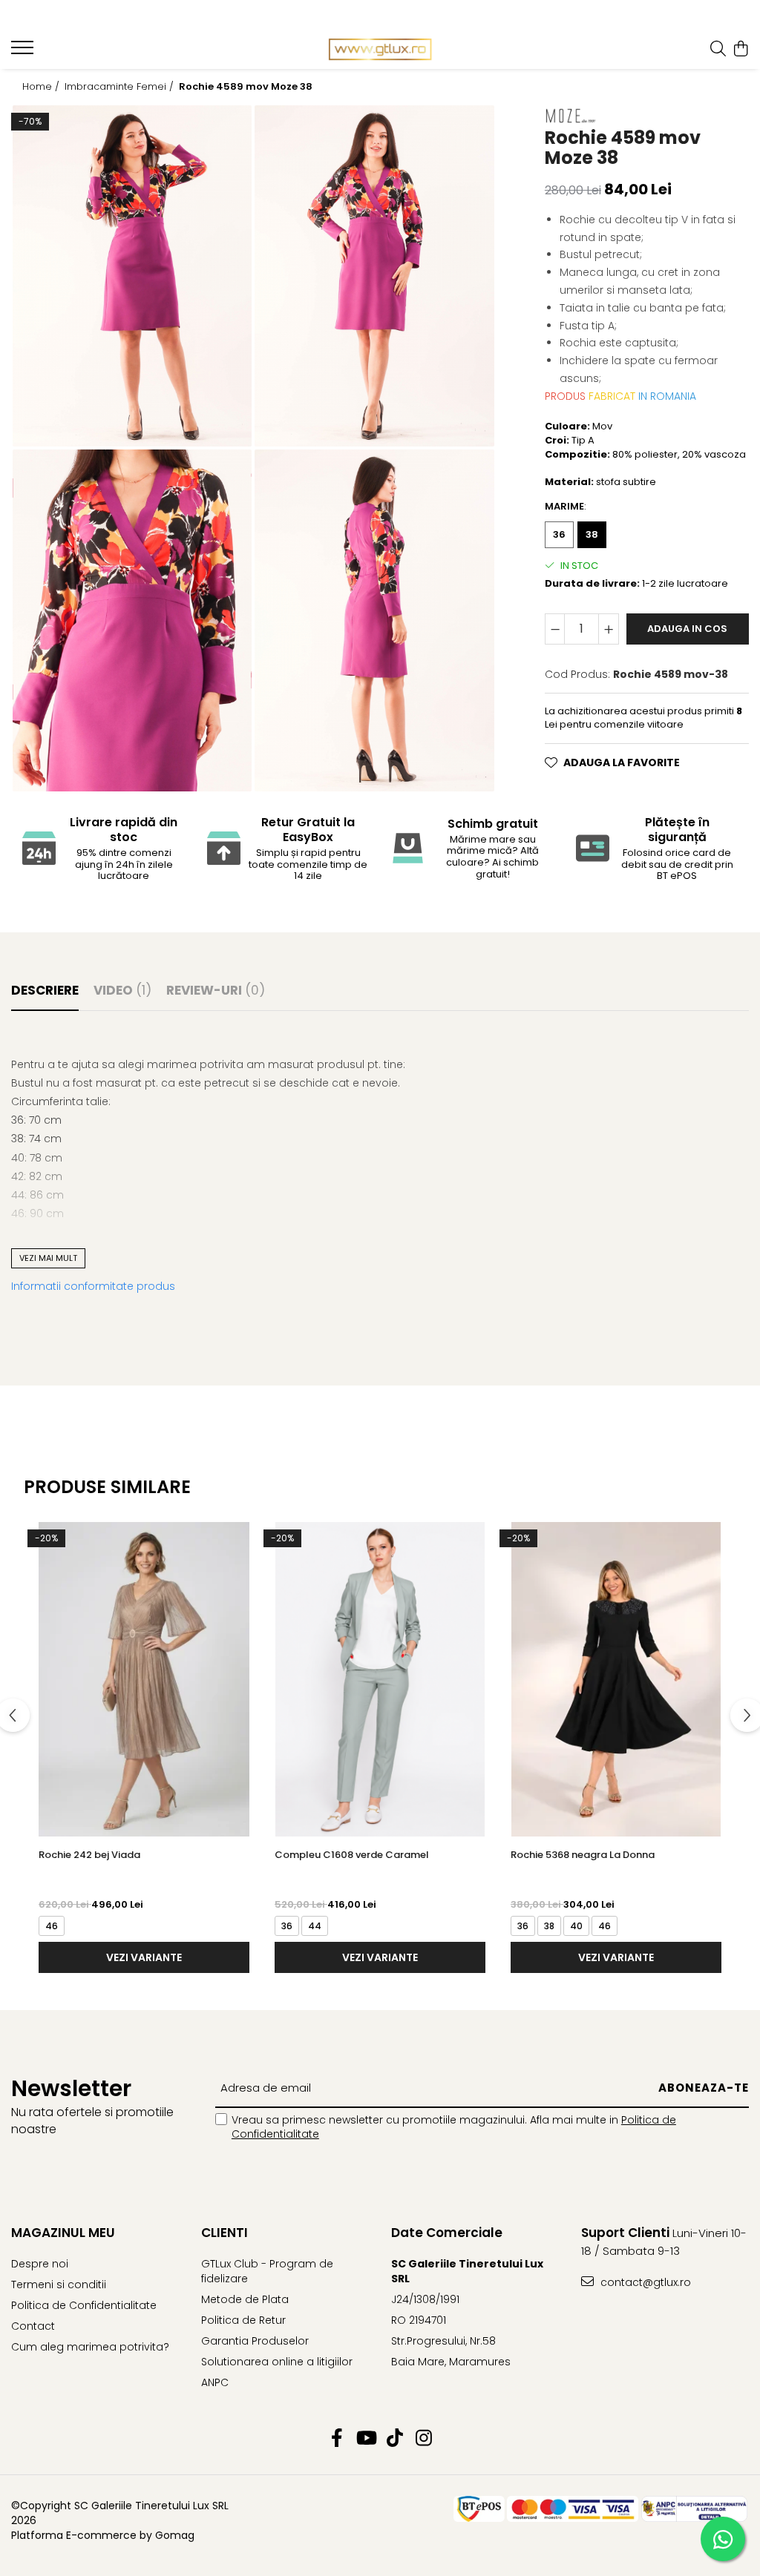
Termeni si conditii (59, 2285)
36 (559, 534)
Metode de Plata (245, 2299)
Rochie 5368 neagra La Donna (583, 1855)
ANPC (215, 2382)
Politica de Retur (243, 2320)
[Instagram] (423, 2439)
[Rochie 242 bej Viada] (144, 1679)
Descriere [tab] (45, 990)
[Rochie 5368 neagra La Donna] (616, 1679)
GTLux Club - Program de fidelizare (267, 2271)
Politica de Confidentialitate (84, 2305)
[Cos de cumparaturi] (741, 50)
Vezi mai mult (48, 1258)
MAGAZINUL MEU (63, 2233)
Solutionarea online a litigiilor (277, 2362)
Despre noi (40, 2264)
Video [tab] (122, 990)
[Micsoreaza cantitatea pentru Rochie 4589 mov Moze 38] (555, 629)
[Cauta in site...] (718, 50)
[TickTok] (394, 2439)
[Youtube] (366, 2439)
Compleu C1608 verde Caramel (352, 1855)
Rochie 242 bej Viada (89, 1855)
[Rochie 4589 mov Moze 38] (132, 276)
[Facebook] (337, 2439)
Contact (33, 2326)
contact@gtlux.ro (644, 2282)
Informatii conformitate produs (93, 1286)
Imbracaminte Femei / (121, 87)
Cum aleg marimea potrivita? (90, 2347)
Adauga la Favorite (622, 762)
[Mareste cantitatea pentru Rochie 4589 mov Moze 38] (609, 629)
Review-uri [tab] (216, 990)
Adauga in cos (687, 629)
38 (592, 534)
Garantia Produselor (255, 2341)
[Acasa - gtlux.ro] (380, 50)
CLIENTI (225, 2233)
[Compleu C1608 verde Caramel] (380, 1679)
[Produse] (24, 52)
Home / (42, 87)
